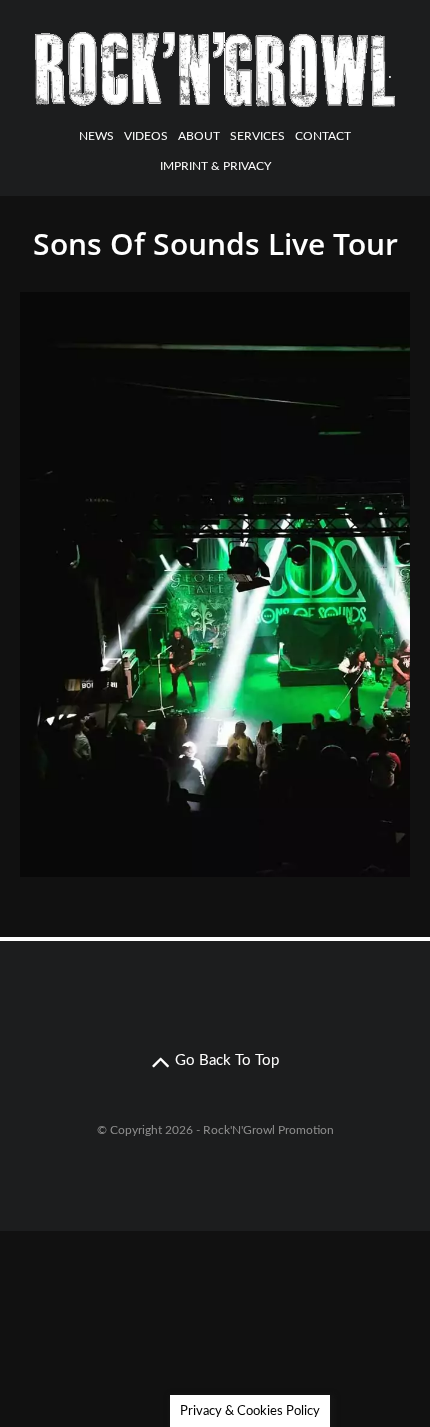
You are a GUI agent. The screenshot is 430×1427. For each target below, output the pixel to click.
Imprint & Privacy (215, 166)
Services (257, 136)
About (199, 136)
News (96, 136)
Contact (323, 136)
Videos (146, 136)
